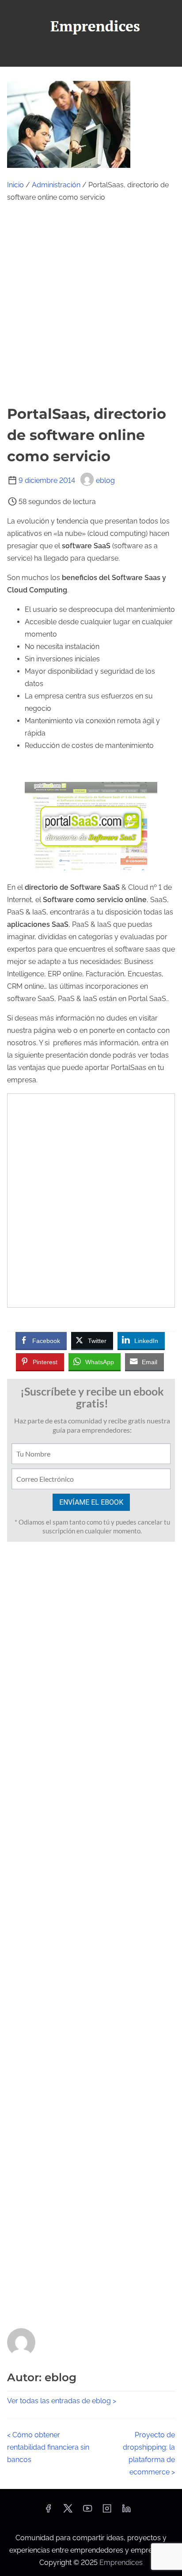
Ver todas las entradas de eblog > (62, 2401)
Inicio (15, 185)
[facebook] (48, 2511)
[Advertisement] (91, 304)
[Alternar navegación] (91, 56)
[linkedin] (126, 2511)
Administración (56, 185)
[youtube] (87, 2511)
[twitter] (68, 2511)
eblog (105, 480)
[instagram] (107, 2511)
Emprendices (121, 2563)
